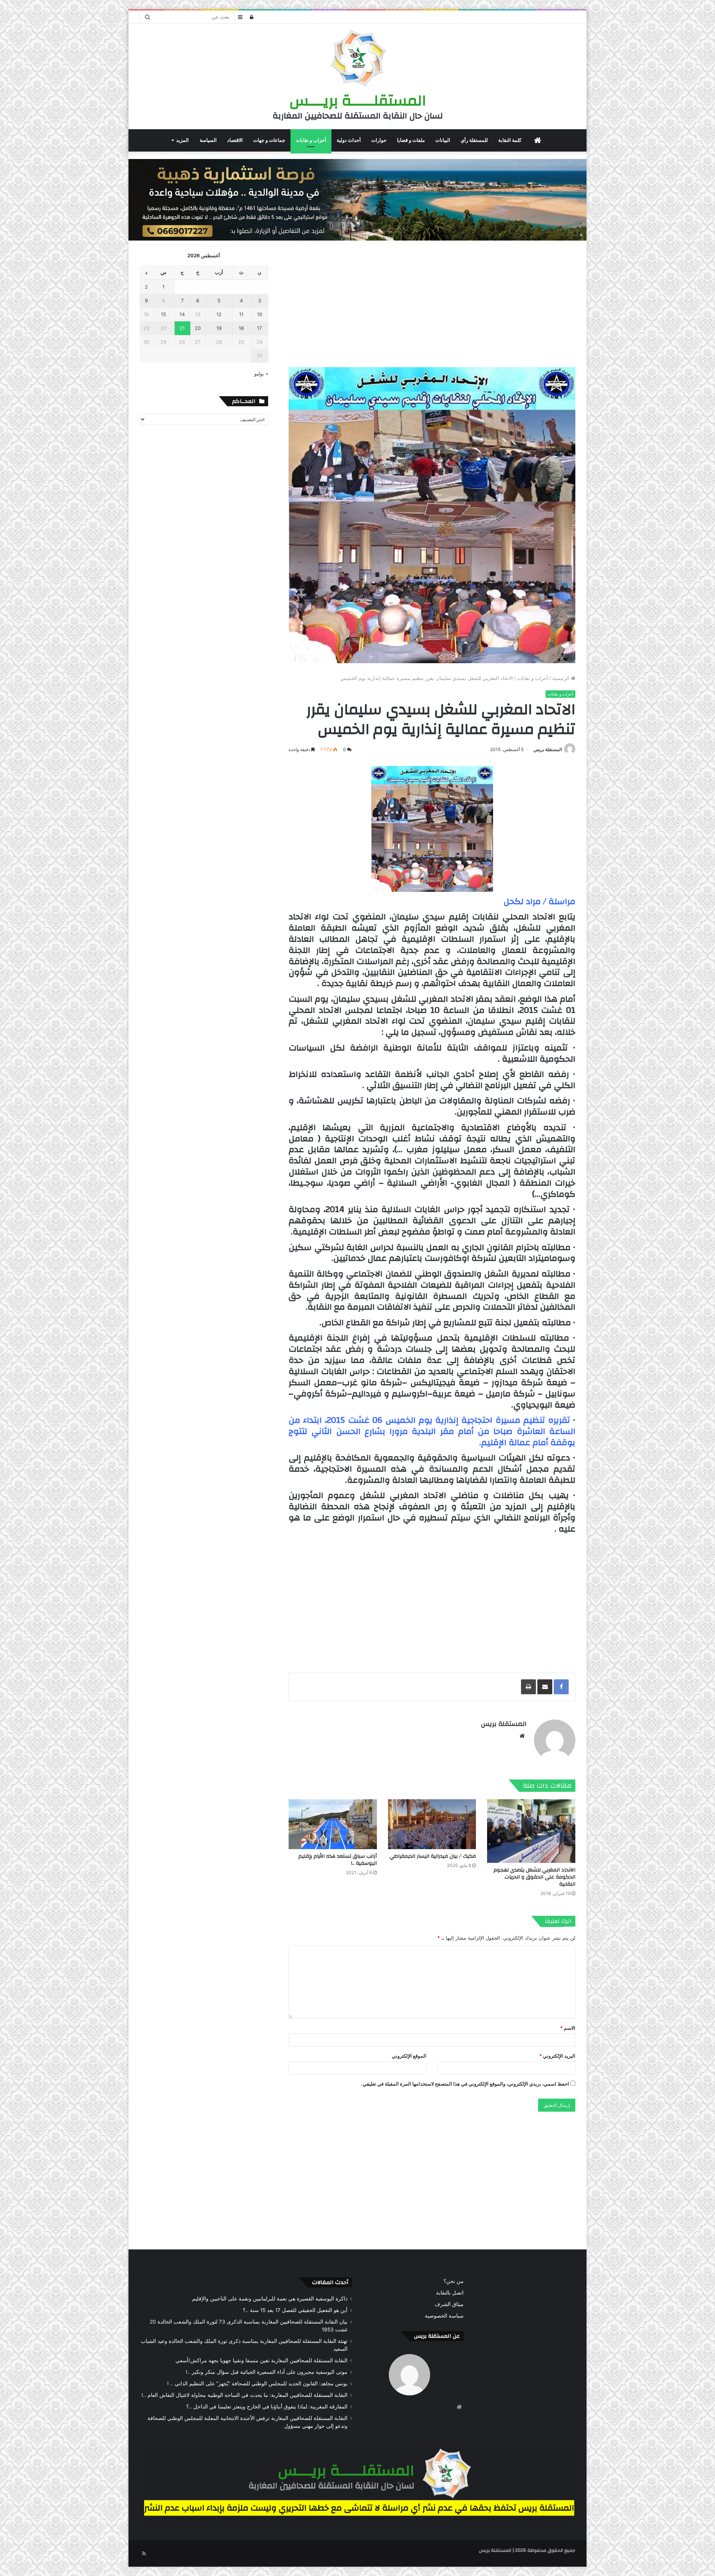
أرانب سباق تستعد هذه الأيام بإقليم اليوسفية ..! (338, 1860)
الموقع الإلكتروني (409, 2056)
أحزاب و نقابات (311, 140)
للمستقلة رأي (474, 140)
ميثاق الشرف (449, 2304)
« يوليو (261, 373)
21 (182, 328)
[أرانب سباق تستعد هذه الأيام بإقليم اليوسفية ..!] (333, 1824)
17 (259, 328)
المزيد (182, 140)
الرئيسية (562, 678)
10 (260, 314)
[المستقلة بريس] (357, 59)
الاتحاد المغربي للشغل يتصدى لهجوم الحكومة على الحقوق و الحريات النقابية (534, 1877)
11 (241, 314)
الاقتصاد (235, 140)
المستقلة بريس (548, 749)
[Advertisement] (432, 304)
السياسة (208, 140)
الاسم (568, 2028)
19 (219, 328)
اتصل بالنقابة (450, 2293)
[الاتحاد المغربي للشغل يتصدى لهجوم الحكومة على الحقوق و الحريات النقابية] (531, 1831)
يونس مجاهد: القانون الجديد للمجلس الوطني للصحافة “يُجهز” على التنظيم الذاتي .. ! (257, 2383)
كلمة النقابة (510, 140)
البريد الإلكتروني (557, 2056)
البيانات (443, 140)
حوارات (379, 140)
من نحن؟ (454, 2281)
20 (198, 328)
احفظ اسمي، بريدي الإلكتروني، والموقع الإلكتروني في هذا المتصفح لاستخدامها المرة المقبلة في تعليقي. (465, 2084)
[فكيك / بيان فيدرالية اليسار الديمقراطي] (432, 1824)
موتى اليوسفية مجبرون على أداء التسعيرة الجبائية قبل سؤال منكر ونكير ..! (267, 2372)
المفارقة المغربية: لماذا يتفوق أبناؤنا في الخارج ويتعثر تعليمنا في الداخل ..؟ (267, 2407)
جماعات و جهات (269, 140)
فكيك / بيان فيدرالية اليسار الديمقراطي (433, 1856)
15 (163, 314)
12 (219, 314)
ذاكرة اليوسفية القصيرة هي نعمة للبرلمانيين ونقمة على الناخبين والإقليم (270, 2299)
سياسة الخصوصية (444, 2316)
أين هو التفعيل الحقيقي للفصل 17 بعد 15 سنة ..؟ (295, 2310)
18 (241, 328)
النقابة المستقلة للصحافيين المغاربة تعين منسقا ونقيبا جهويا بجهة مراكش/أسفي (261, 2360)
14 (182, 314)
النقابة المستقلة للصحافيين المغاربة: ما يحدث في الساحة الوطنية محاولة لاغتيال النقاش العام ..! (244, 2395)
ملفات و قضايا (411, 140)
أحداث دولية (349, 140)
